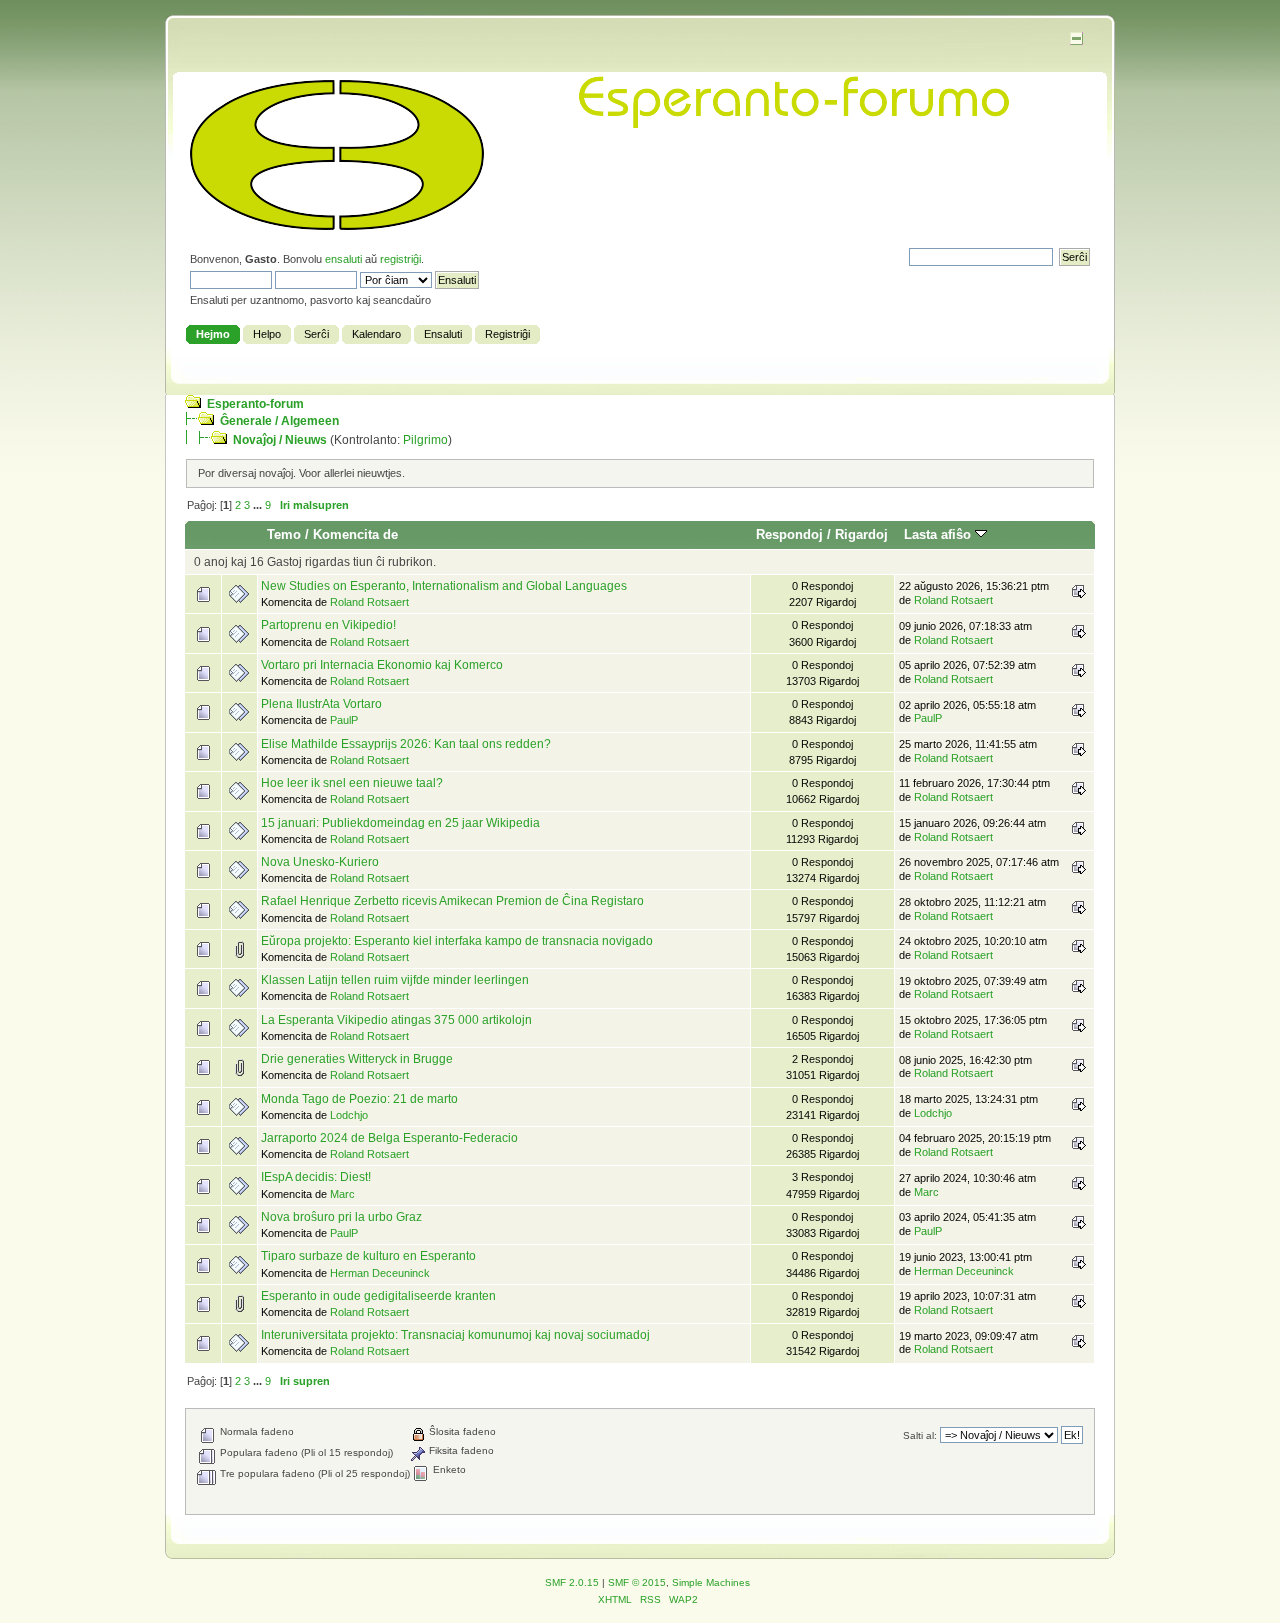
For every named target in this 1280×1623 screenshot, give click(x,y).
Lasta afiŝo (939, 534)
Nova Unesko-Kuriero (320, 862)
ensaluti (343, 259)
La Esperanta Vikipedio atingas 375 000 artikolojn (396, 1020)
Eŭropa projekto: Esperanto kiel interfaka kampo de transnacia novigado (457, 941)
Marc (342, 1194)
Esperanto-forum (255, 404)
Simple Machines (711, 1582)
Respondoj (789, 534)
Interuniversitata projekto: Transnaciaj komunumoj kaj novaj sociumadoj (455, 1335)
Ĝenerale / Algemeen (279, 421)
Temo (284, 534)
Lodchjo (349, 1115)
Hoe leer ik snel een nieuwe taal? (352, 783)
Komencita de (355, 534)
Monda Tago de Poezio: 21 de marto (359, 1099)
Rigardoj (861, 534)
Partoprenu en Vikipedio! (328, 625)
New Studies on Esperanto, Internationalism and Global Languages (444, 586)
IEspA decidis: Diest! (316, 1177)
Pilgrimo (425, 440)
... (259, 505)
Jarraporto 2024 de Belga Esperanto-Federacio (389, 1138)
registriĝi (400, 259)
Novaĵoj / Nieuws (280, 440)
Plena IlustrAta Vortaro (321, 704)
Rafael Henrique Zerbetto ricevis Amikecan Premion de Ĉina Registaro (452, 901)
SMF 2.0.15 (572, 1582)
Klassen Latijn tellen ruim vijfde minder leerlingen (395, 980)
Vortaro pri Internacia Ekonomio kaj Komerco (382, 665)
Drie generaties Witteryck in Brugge (357, 1059)
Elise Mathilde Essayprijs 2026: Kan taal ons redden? (406, 744)
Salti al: (920, 1435)
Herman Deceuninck (380, 1273)
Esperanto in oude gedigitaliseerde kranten (378, 1296)
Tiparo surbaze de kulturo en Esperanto (368, 1256)
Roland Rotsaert (369, 602)
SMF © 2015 (637, 1582)
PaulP (344, 720)
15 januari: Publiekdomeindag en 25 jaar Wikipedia (400, 823)
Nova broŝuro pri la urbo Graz (341, 1217)
